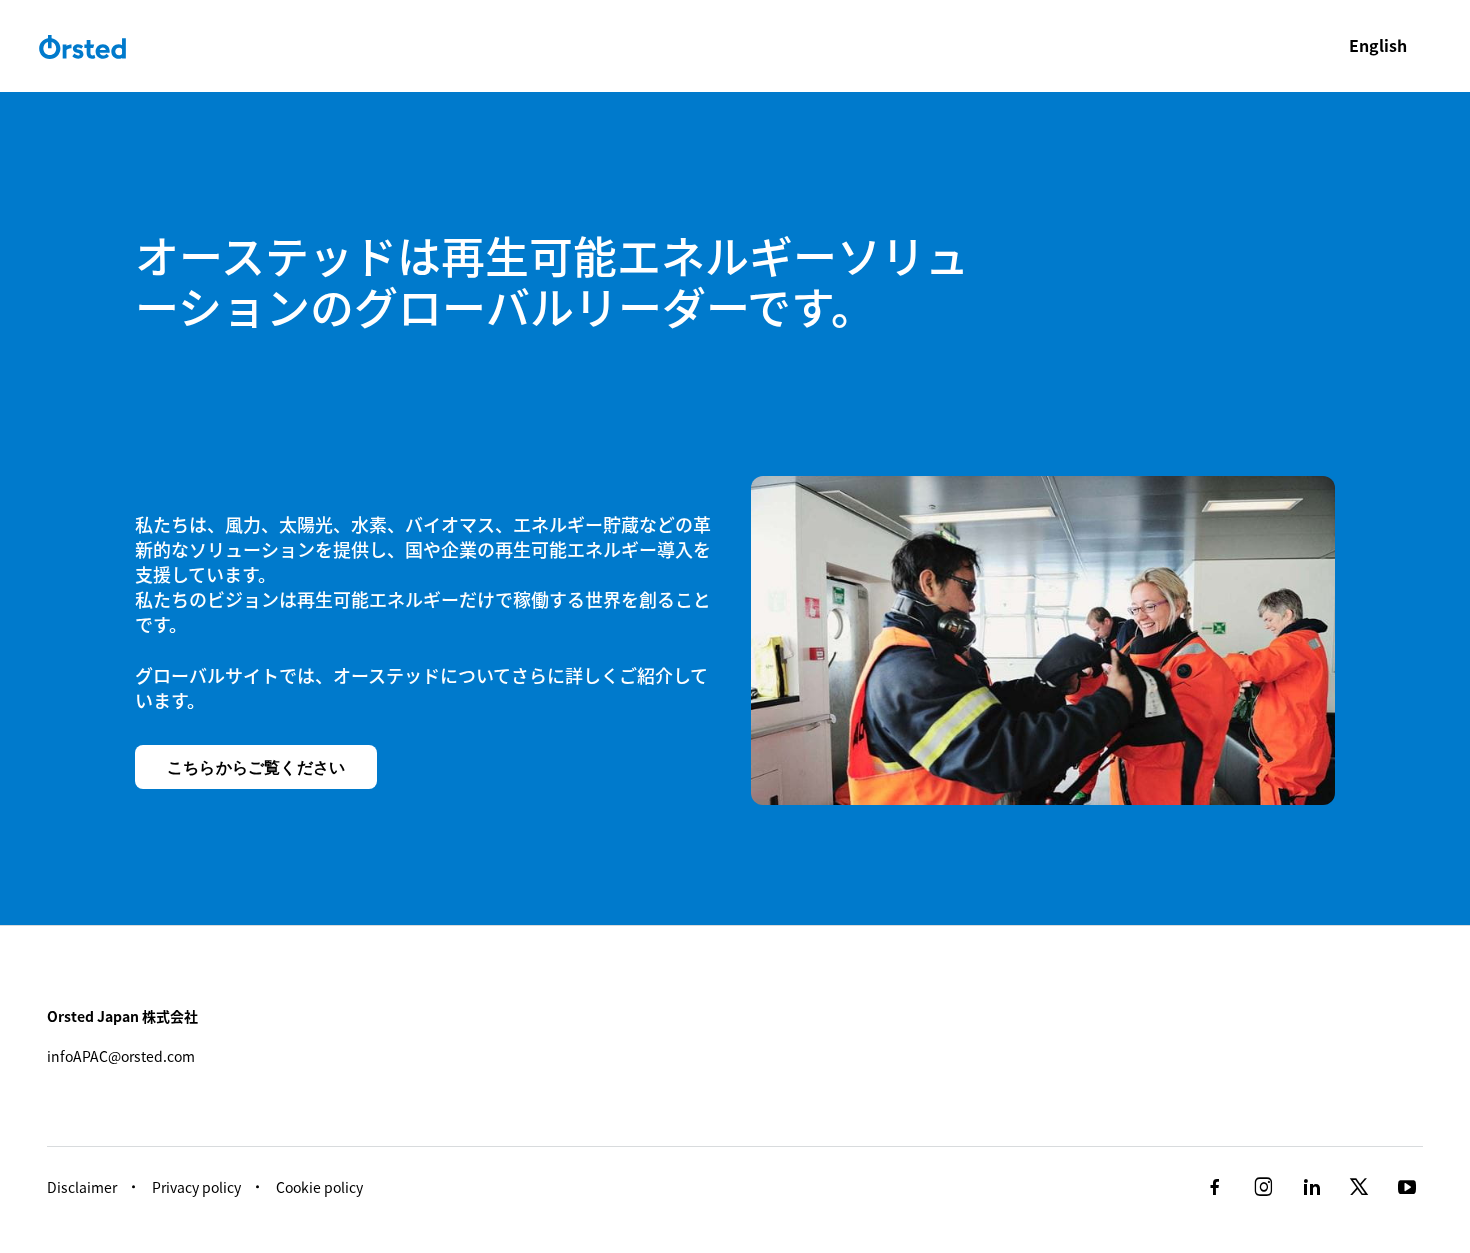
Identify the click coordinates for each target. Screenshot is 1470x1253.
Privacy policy (196, 1187)
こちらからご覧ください (256, 767)
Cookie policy (319, 1187)
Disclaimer (82, 1187)
